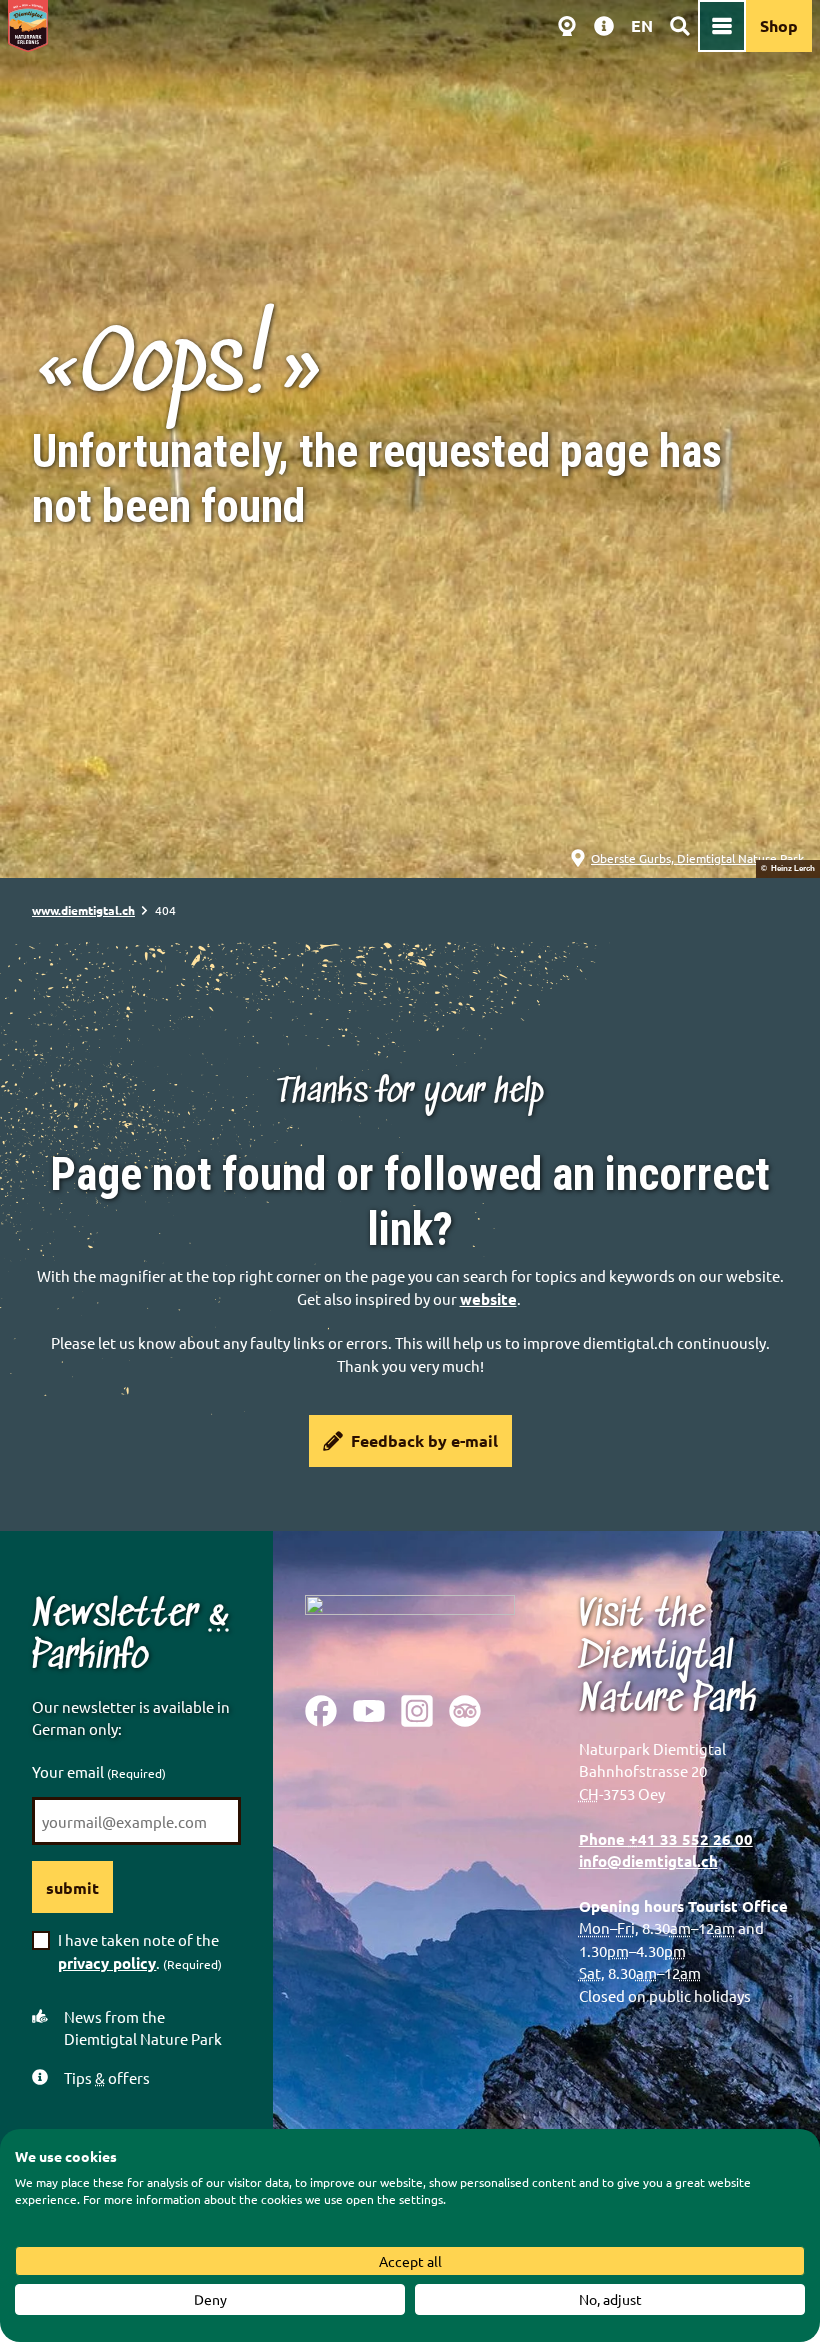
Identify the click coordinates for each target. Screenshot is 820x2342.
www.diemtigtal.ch (83, 910)
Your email (99, 1771)
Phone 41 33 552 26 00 (666, 1839)
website (488, 1299)
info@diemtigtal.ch (648, 1861)
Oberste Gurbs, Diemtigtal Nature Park (697, 858)
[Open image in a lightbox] (410, 1630)
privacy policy (107, 1963)
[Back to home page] (28, 26)
